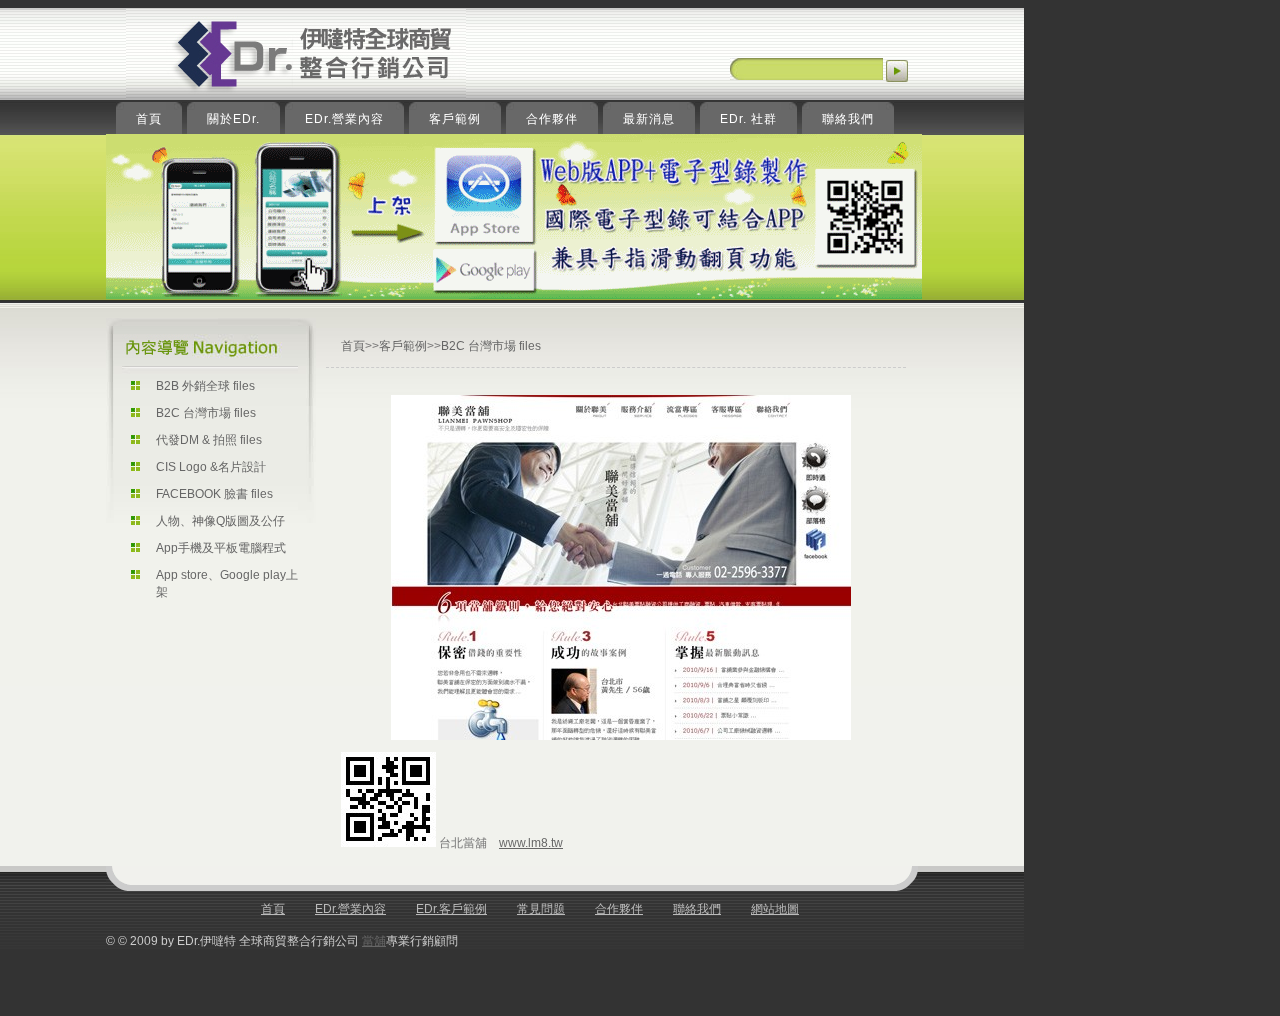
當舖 (374, 941)
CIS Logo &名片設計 (211, 467)
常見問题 (541, 909)
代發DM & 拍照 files (209, 440)
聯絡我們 (697, 909)
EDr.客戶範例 (451, 909)
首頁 (353, 346)
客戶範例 (403, 346)
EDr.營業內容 (350, 909)
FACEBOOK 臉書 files (214, 494)
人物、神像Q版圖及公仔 (220, 521)
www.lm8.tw (531, 843)
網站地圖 (775, 909)
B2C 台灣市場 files (206, 413)
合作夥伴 (619, 909)
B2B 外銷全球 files (205, 386)
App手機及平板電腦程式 (221, 548)
